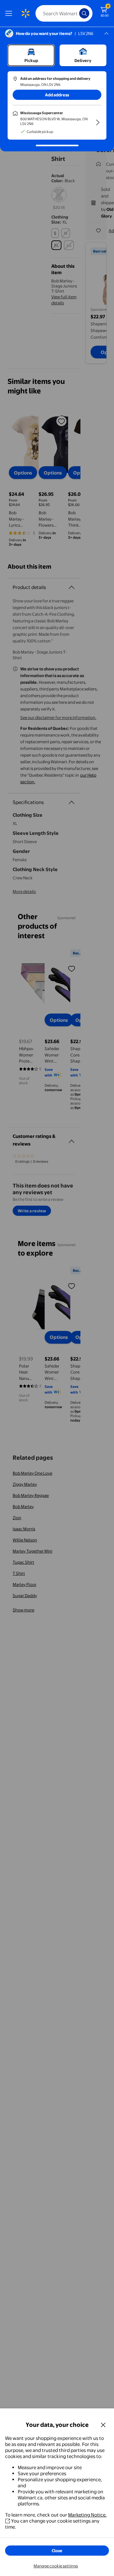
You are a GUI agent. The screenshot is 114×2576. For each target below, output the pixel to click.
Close (57, 2551)
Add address (57, 95)
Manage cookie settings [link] (56, 2566)
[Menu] (10, 13)
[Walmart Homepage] (25, 13)
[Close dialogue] (103, 2425)
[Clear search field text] (76, 13)
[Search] (84, 13)
